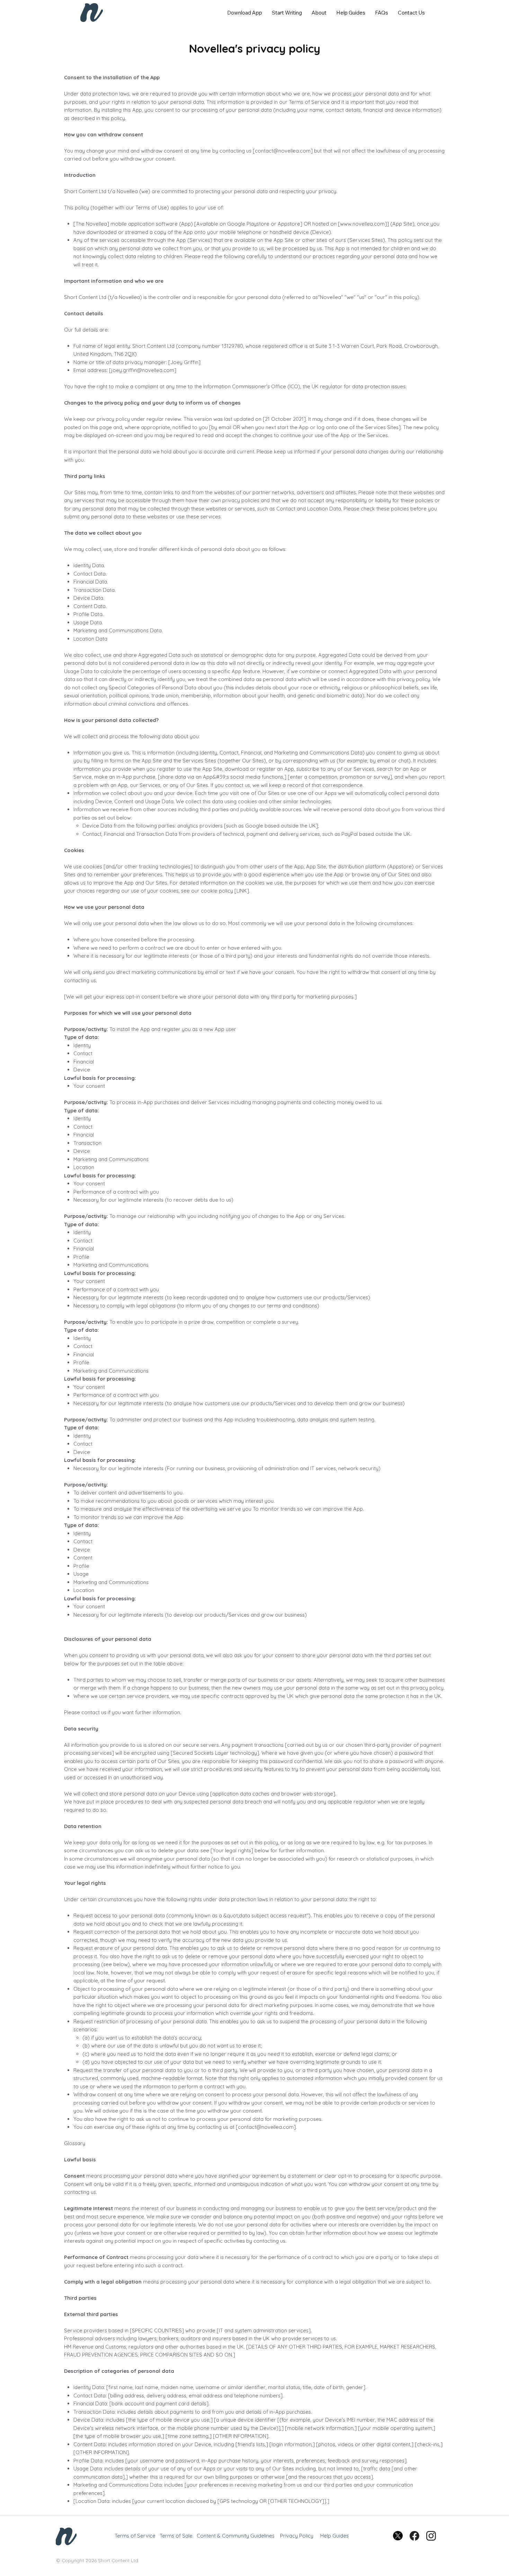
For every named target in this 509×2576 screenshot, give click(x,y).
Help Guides (334, 2536)
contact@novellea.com (266, 2127)
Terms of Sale (176, 2536)
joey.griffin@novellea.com (143, 370)
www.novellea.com (362, 224)
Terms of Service (135, 2536)
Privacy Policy (297, 2536)
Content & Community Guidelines (236, 2536)
